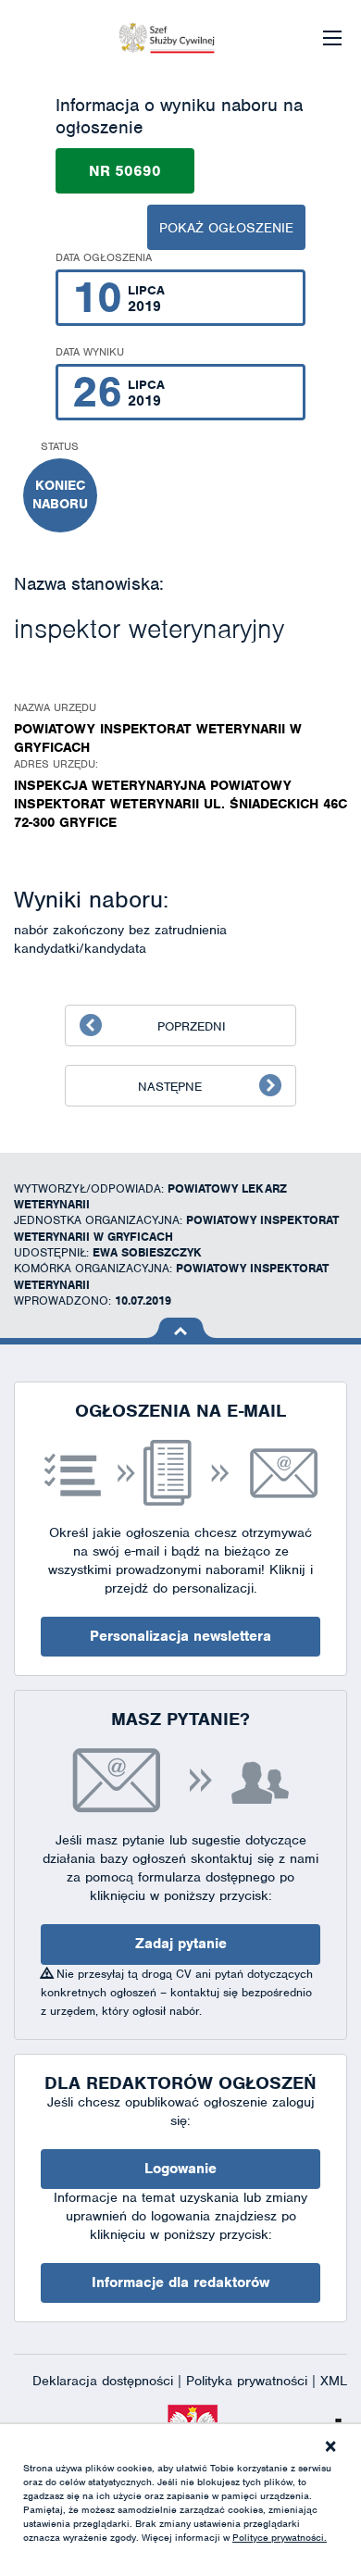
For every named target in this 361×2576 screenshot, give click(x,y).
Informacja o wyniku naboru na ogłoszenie (179, 116)
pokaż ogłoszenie (226, 228)
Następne (170, 1087)
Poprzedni (192, 1026)
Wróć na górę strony (181, 1328)
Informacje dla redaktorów (180, 2282)
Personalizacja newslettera (180, 1636)
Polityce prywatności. (280, 2537)
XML (334, 2381)
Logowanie (180, 2169)
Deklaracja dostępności (105, 2381)
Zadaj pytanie (181, 1944)
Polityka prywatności (249, 2381)
